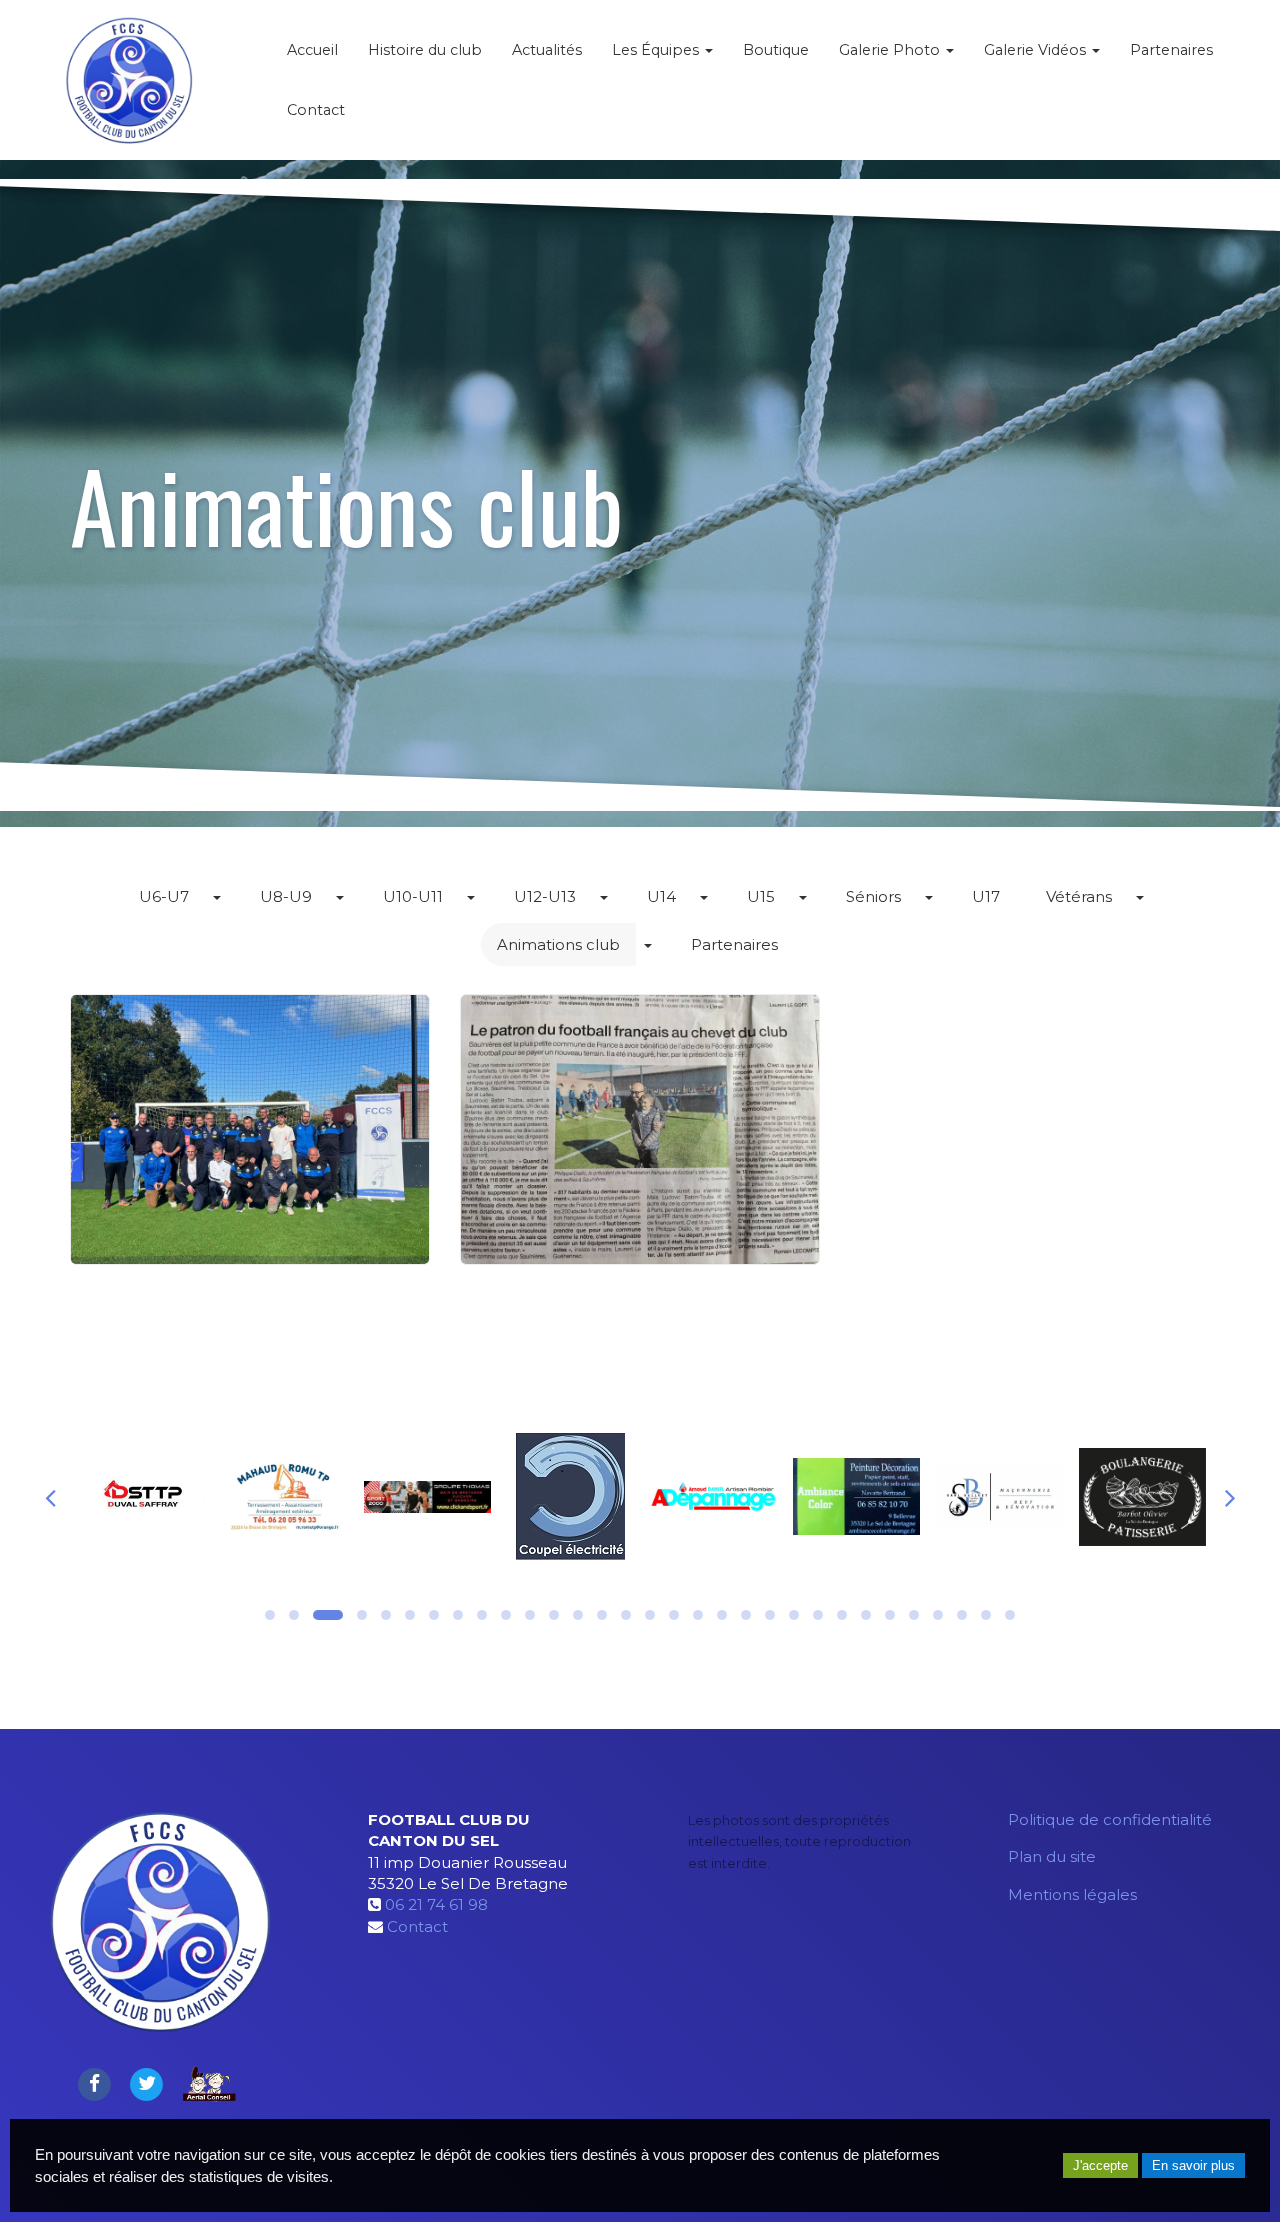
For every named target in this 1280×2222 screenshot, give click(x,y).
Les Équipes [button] (657, 50)
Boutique (776, 50)
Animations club (558, 944)
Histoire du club (425, 50)
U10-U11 (413, 896)
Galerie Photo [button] (891, 50)
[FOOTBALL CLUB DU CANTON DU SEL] (129, 80)
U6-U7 (164, 896)
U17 (986, 896)
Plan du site (1052, 1856)
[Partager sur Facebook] (94, 2082)
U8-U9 (286, 896)
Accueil (312, 50)
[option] (162, 1497)
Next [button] (1230, 1497)
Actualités (547, 50)
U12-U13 (545, 896)
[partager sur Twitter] (147, 2082)
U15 (761, 896)
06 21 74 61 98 (436, 1904)
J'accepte (1100, 2165)
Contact (316, 110)
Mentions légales (1072, 1894)
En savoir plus (1193, 2165)
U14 (661, 896)
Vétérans (1079, 896)
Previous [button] (50, 1497)
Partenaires (1171, 50)
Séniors (873, 896)
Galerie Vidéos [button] (1037, 50)
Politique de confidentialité (1110, 1819)
